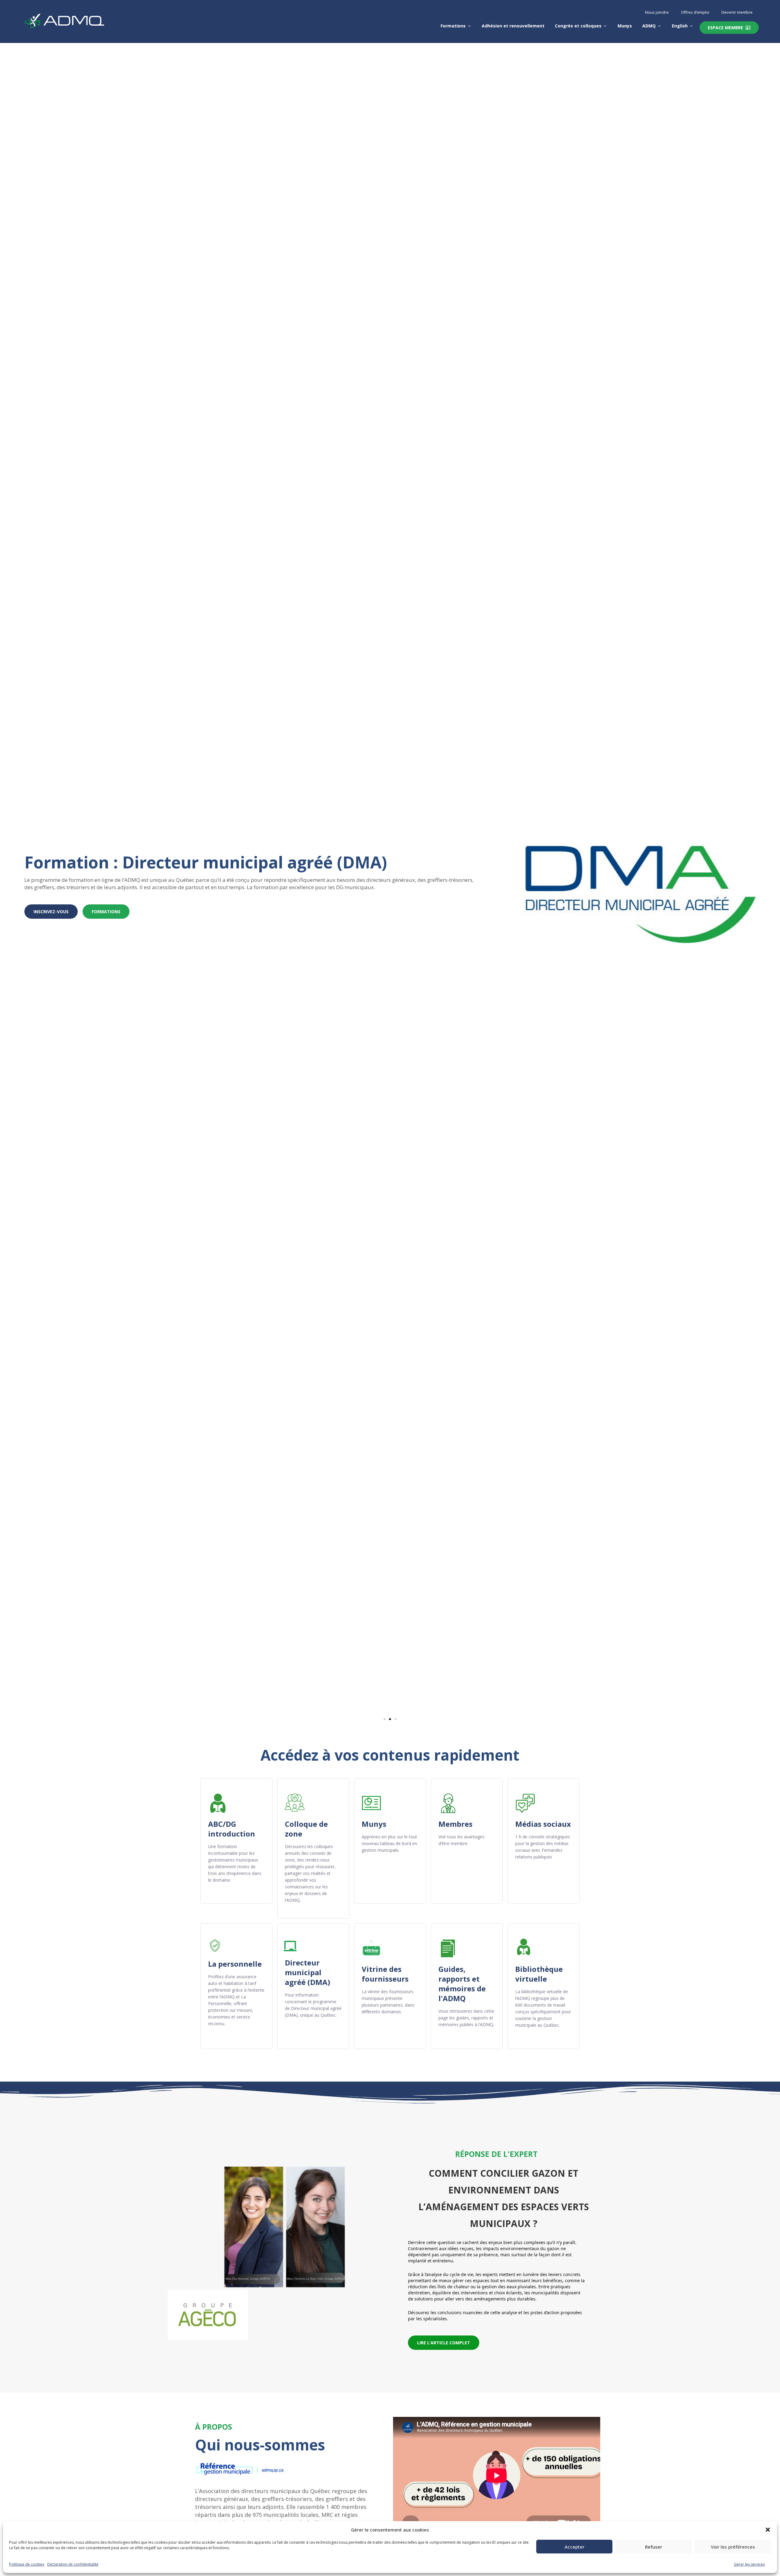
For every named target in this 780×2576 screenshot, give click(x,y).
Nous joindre (657, 12)
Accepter (574, 2547)
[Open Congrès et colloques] (605, 26)
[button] (768, 2530)
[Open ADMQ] (659, 26)
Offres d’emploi (695, 12)
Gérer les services (749, 2564)
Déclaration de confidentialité (73, 2564)
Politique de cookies (27, 2564)
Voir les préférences (733, 2547)
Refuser (654, 2547)
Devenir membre (737, 12)
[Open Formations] (469, 26)
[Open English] (691, 26)
